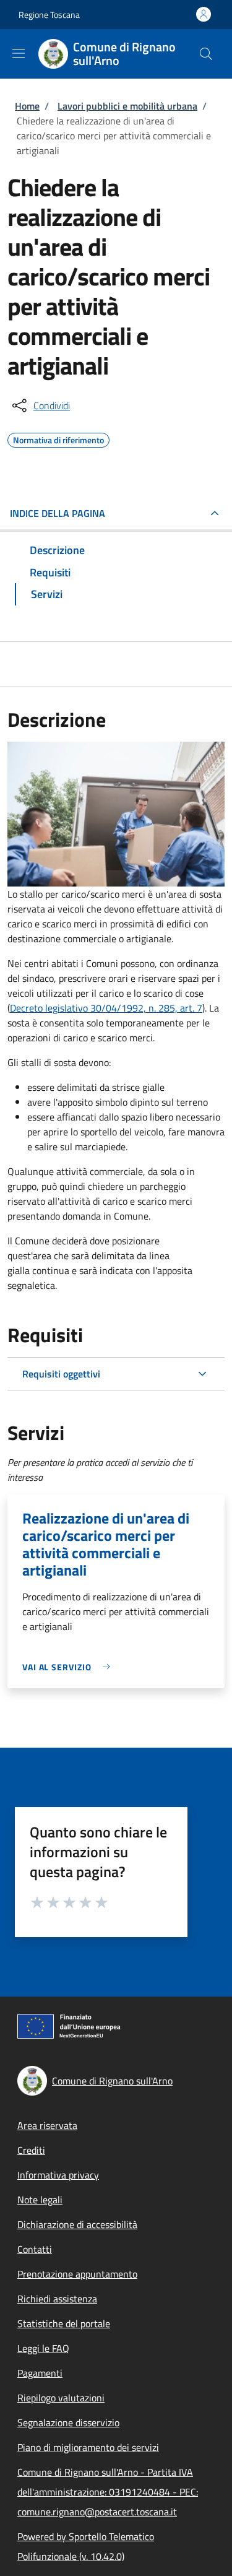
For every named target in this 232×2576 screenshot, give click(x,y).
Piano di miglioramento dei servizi (88, 2447)
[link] (69, 1667)
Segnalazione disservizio (68, 2422)
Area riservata (47, 2125)
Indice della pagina (58, 513)
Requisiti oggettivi (61, 1374)
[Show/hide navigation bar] (19, 53)
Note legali (40, 2200)
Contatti (35, 2249)
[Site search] (206, 54)
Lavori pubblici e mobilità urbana (127, 106)
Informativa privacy (58, 2175)
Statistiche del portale (64, 2323)
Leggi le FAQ (43, 2348)
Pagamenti (40, 2373)
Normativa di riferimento (58, 438)
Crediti (31, 2150)
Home (27, 106)
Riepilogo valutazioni (61, 2398)
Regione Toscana (49, 15)
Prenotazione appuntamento (77, 2274)
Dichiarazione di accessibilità (77, 2224)
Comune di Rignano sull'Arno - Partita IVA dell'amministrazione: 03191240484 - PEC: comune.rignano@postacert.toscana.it (108, 2492)
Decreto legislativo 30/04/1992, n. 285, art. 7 (106, 1008)
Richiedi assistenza (57, 2299)
